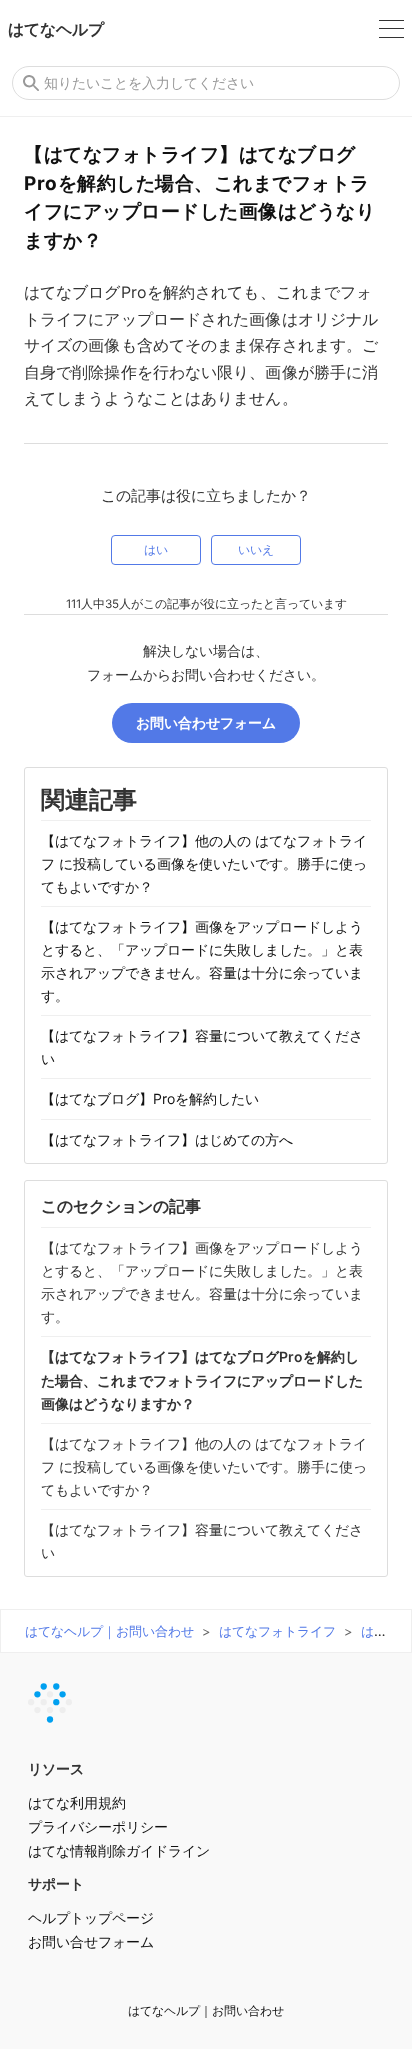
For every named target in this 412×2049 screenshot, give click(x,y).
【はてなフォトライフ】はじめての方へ (167, 1139)
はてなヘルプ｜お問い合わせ (109, 1631)
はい (156, 550)
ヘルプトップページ (91, 1917)
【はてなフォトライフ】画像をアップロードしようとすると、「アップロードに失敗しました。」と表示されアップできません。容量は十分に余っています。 (202, 961)
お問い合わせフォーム (206, 722)
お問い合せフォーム (91, 1941)
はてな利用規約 (77, 1802)
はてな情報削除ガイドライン (119, 1850)
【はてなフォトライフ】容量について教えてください (202, 1047)
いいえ (256, 550)
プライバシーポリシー (98, 1826)
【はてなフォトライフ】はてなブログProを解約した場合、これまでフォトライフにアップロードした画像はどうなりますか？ (202, 1379)
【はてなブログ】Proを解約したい (150, 1098)
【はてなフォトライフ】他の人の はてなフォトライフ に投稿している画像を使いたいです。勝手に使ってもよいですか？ (204, 863)
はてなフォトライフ (277, 1631)
